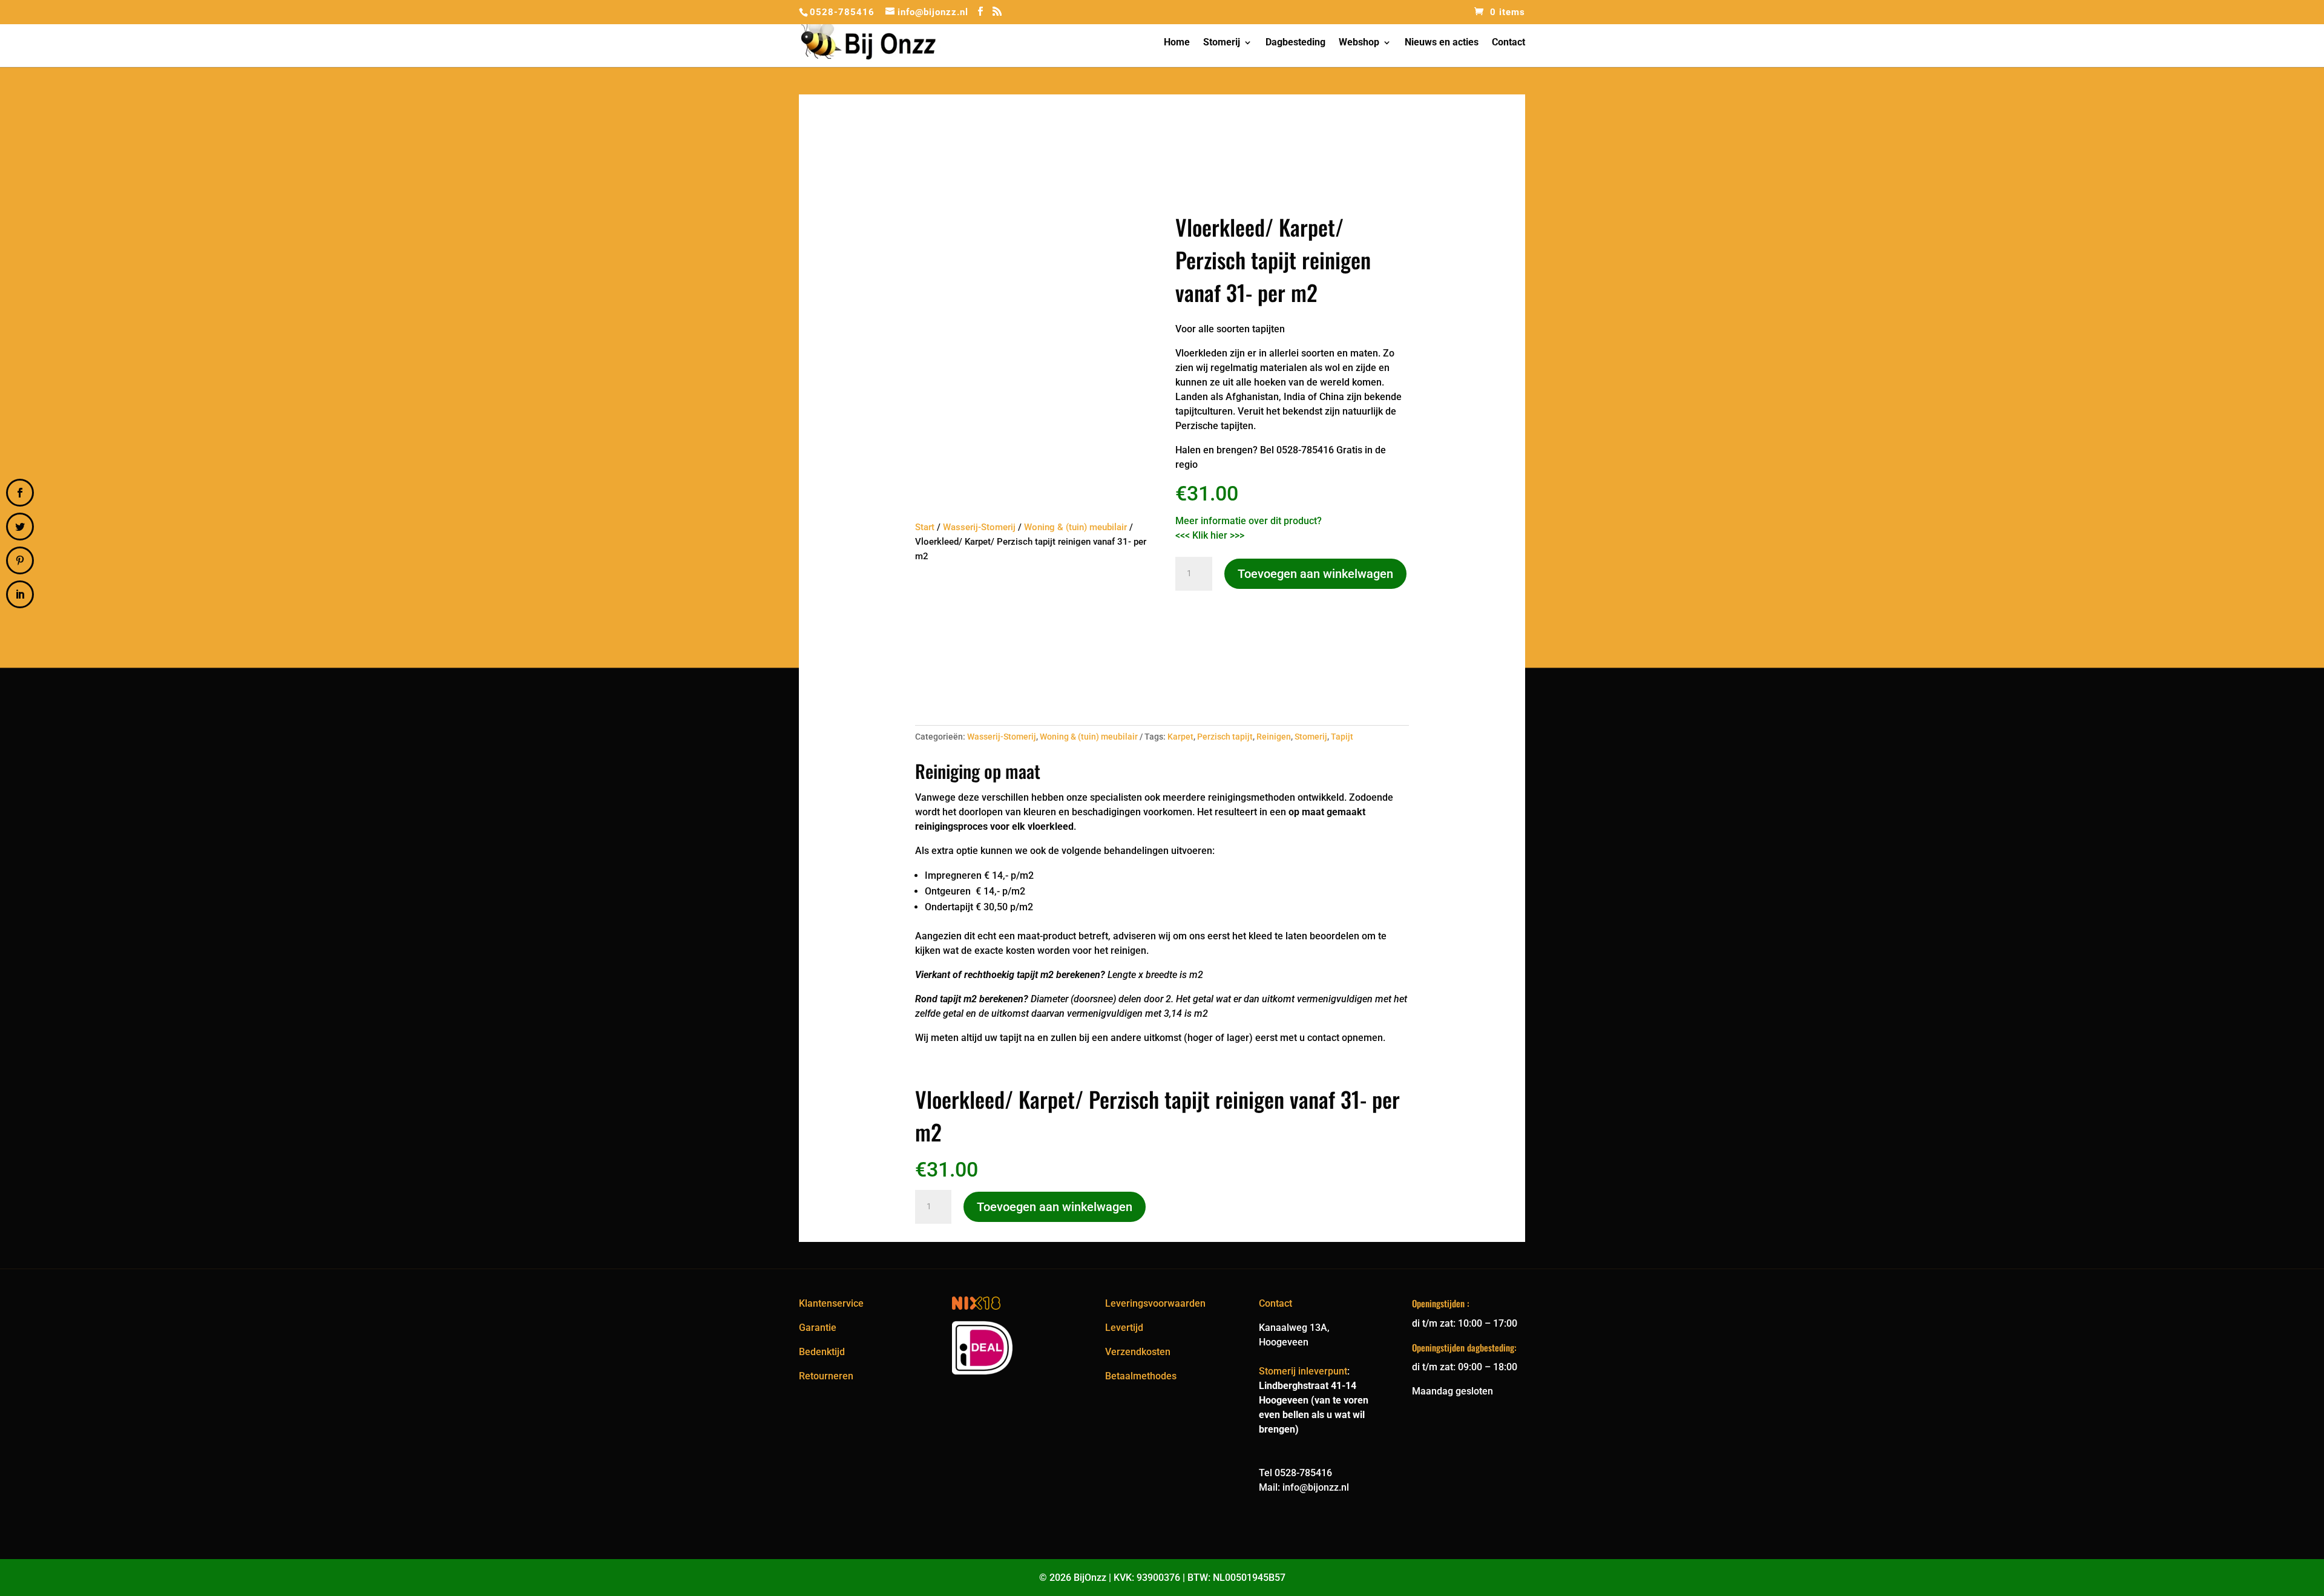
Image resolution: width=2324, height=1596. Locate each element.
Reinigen (1274, 737)
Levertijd (1124, 1328)
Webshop (1359, 43)
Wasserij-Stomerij (979, 527)
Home (1177, 43)
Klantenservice (831, 1303)
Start (925, 527)
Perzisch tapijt (1225, 737)
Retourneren (826, 1376)
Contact (1508, 43)
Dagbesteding (1295, 43)
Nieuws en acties (1442, 43)
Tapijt (1342, 737)
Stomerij (1222, 43)
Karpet (1180, 737)
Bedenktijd (822, 1352)
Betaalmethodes (1141, 1376)
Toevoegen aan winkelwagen (1315, 574)
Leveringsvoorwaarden (1155, 1303)
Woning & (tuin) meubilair (1075, 527)
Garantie (818, 1328)
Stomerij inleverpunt (1303, 1371)
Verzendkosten (1138, 1352)
